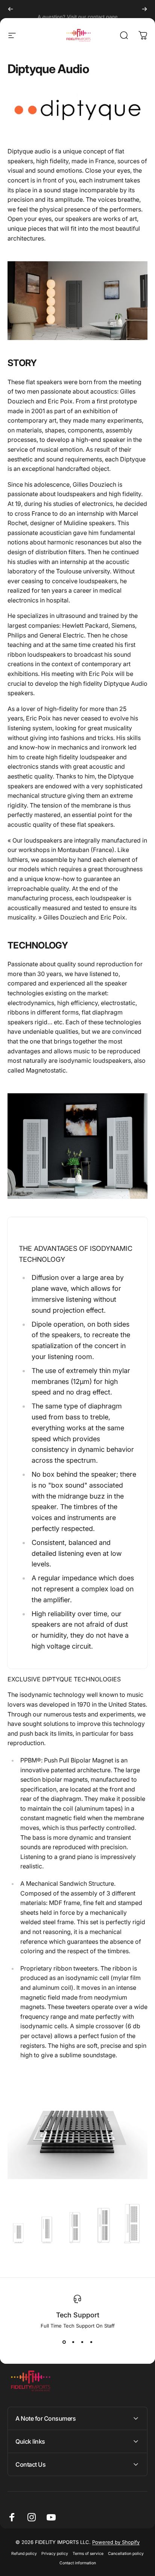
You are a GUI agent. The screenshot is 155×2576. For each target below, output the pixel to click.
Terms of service (88, 2554)
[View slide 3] (82, 2342)
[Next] (144, 9)
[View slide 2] (73, 2342)
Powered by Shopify (116, 2542)
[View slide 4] (91, 2342)
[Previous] (11, 9)
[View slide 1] (64, 2342)
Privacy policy (55, 2554)
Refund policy (24, 2554)
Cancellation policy (126, 2554)
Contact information (78, 2563)
